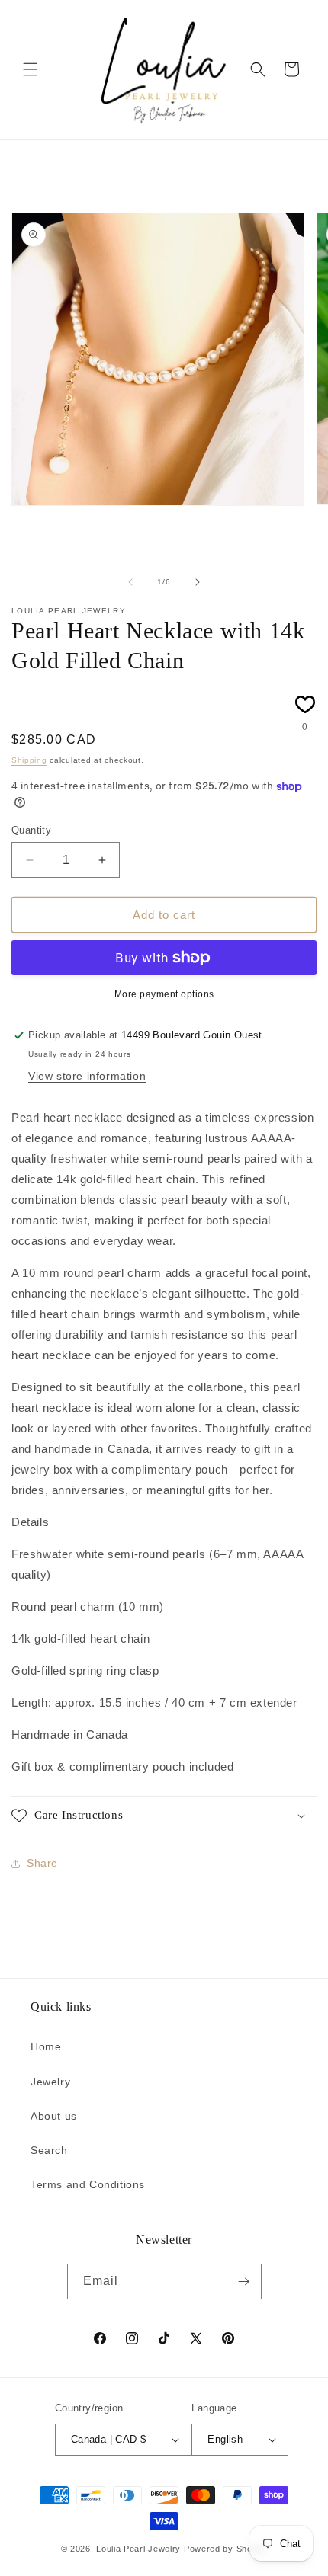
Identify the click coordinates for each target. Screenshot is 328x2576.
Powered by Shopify (226, 2549)
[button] (31, 69)
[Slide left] (130, 582)
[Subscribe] (244, 2282)
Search (49, 2150)
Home (46, 2046)
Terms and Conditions (88, 2184)
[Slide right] (198, 582)
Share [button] (42, 1863)
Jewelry (50, 2082)
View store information (87, 1076)
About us (54, 2116)
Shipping (29, 760)
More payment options (164, 994)
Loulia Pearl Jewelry (138, 2549)
